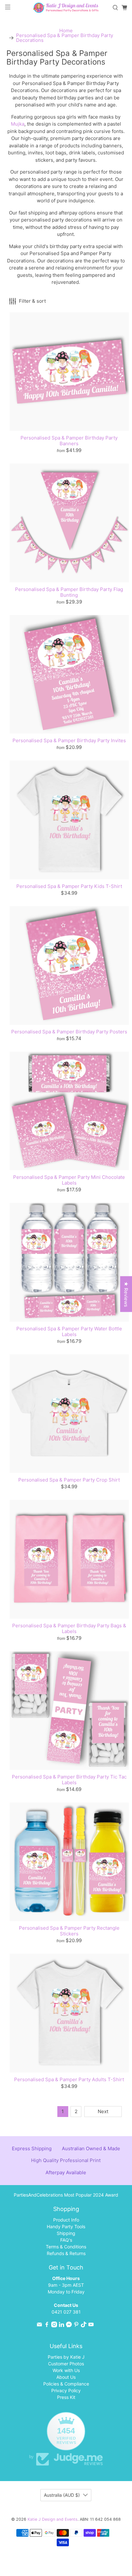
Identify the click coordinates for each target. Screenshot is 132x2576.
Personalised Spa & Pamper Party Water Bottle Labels (69, 1331)
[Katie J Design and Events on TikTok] (84, 2326)
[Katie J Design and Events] (66, 8)
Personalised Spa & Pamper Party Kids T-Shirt (69, 886)
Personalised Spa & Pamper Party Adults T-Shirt (69, 2079)
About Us (66, 2377)
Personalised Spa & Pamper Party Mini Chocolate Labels (69, 1180)
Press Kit (66, 2397)
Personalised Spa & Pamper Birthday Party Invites (69, 740)
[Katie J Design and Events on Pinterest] (76, 2326)
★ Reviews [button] (126, 1294)
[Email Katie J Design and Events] (39, 2326)
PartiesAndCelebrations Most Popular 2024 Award (66, 2195)
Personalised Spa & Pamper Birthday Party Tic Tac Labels (69, 1780)
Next (103, 2111)
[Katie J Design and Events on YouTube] (91, 2326)
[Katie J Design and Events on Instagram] (54, 2326)
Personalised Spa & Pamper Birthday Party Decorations (65, 38)
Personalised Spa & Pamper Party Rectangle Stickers (69, 1931)
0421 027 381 (66, 2312)
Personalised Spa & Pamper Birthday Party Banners (69, 441)
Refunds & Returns (66, 2253)
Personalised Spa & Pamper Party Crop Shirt (69, 1480)
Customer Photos (66, 2364)
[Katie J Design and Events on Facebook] (47, 2326)
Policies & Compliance (66, 2384)
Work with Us (66, 2370)
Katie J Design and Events (53, 2519)
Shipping (66, 2233)
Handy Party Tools (66, 2226)
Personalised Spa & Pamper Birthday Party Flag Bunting (69, 592)
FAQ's (66, 2240)
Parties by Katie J (66, 2357)
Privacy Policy (66, 2390)
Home (66, 31)
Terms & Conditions (66, 2247)
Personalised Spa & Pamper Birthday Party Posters (69, 1032)
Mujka (18, 124)
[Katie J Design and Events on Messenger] (69, 2326)
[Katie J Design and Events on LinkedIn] (62, 2326)
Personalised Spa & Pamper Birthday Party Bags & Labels (69, 1628)
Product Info (66, 2220)
